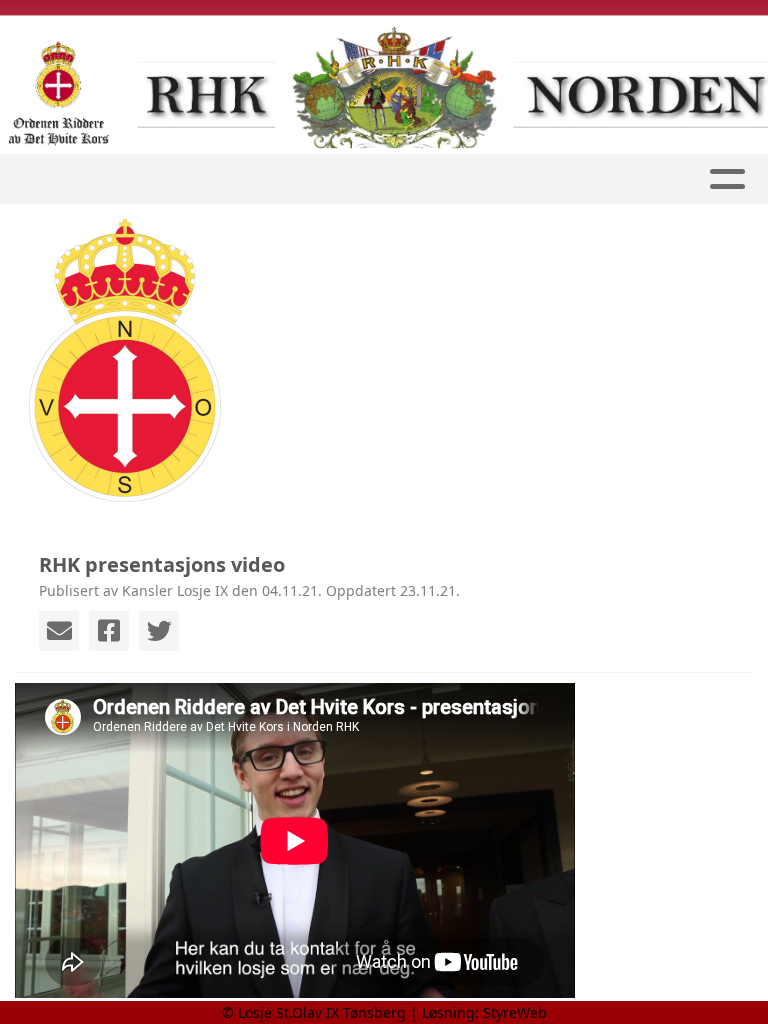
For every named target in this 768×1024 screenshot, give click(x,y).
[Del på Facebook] (109, 631)
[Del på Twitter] (159, 631)
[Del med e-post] (59, 631)
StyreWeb (515, 1012)
